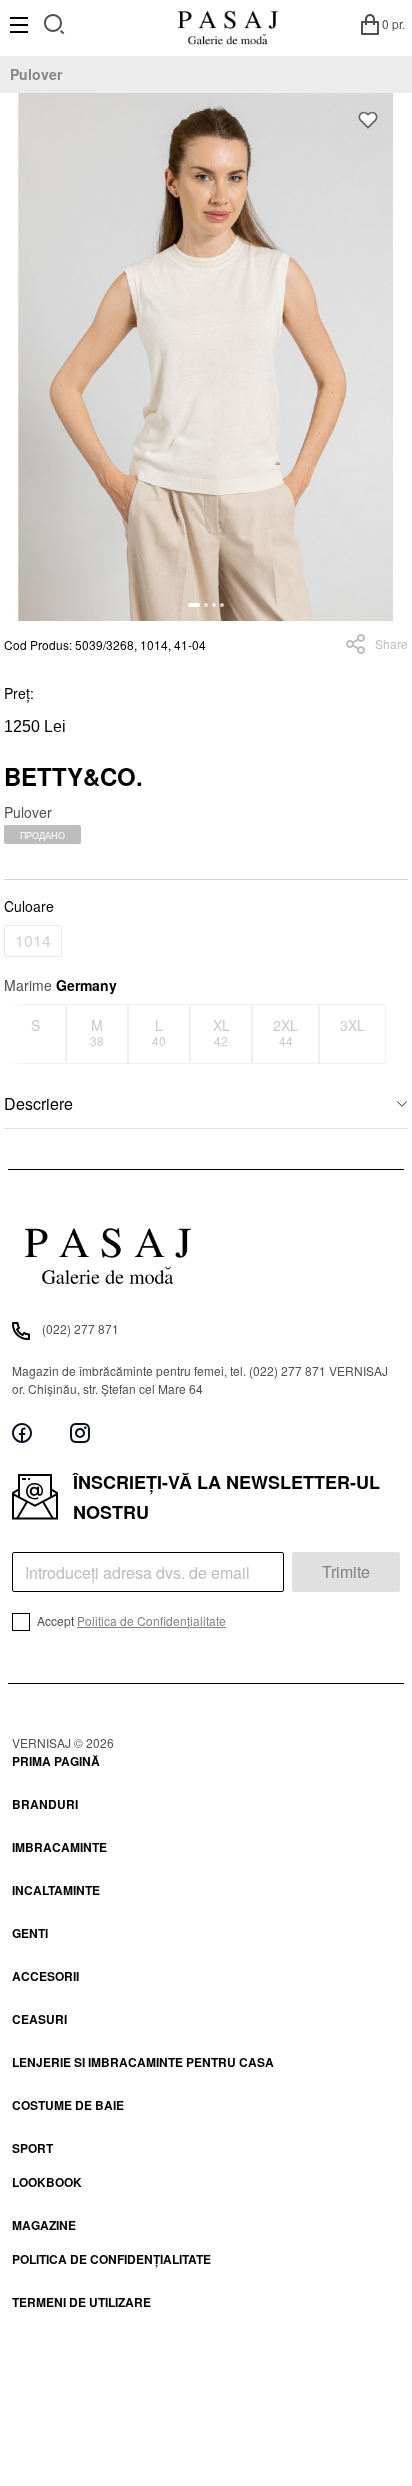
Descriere (38, 1103)
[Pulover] (206, 357)
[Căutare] (54, 21)
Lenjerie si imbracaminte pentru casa (143, 2062)
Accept (130, 1620)
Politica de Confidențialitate (151, 1620)
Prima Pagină (56, 1761)
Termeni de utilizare (81, 2302)
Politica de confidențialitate (111, 2259)
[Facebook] (22, 1433)
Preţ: (19, 693)
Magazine (44, 2225)
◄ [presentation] (17, 1033)
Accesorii (45, 1976)
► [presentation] (396, 1033)
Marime (60, 985)
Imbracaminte (59, 1847)
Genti (30, 1933)
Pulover (36, 74)
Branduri (45, 1804)
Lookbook (47, 2182)
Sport (32, 2148)
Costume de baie (68, 2105)
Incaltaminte (56, 1890)
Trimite (346, 1571)
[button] (194, 605)
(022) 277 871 (80, 1328)
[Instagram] (80, 1433)
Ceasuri (39, 2019)
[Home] (227, 24)
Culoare (29, 906)
